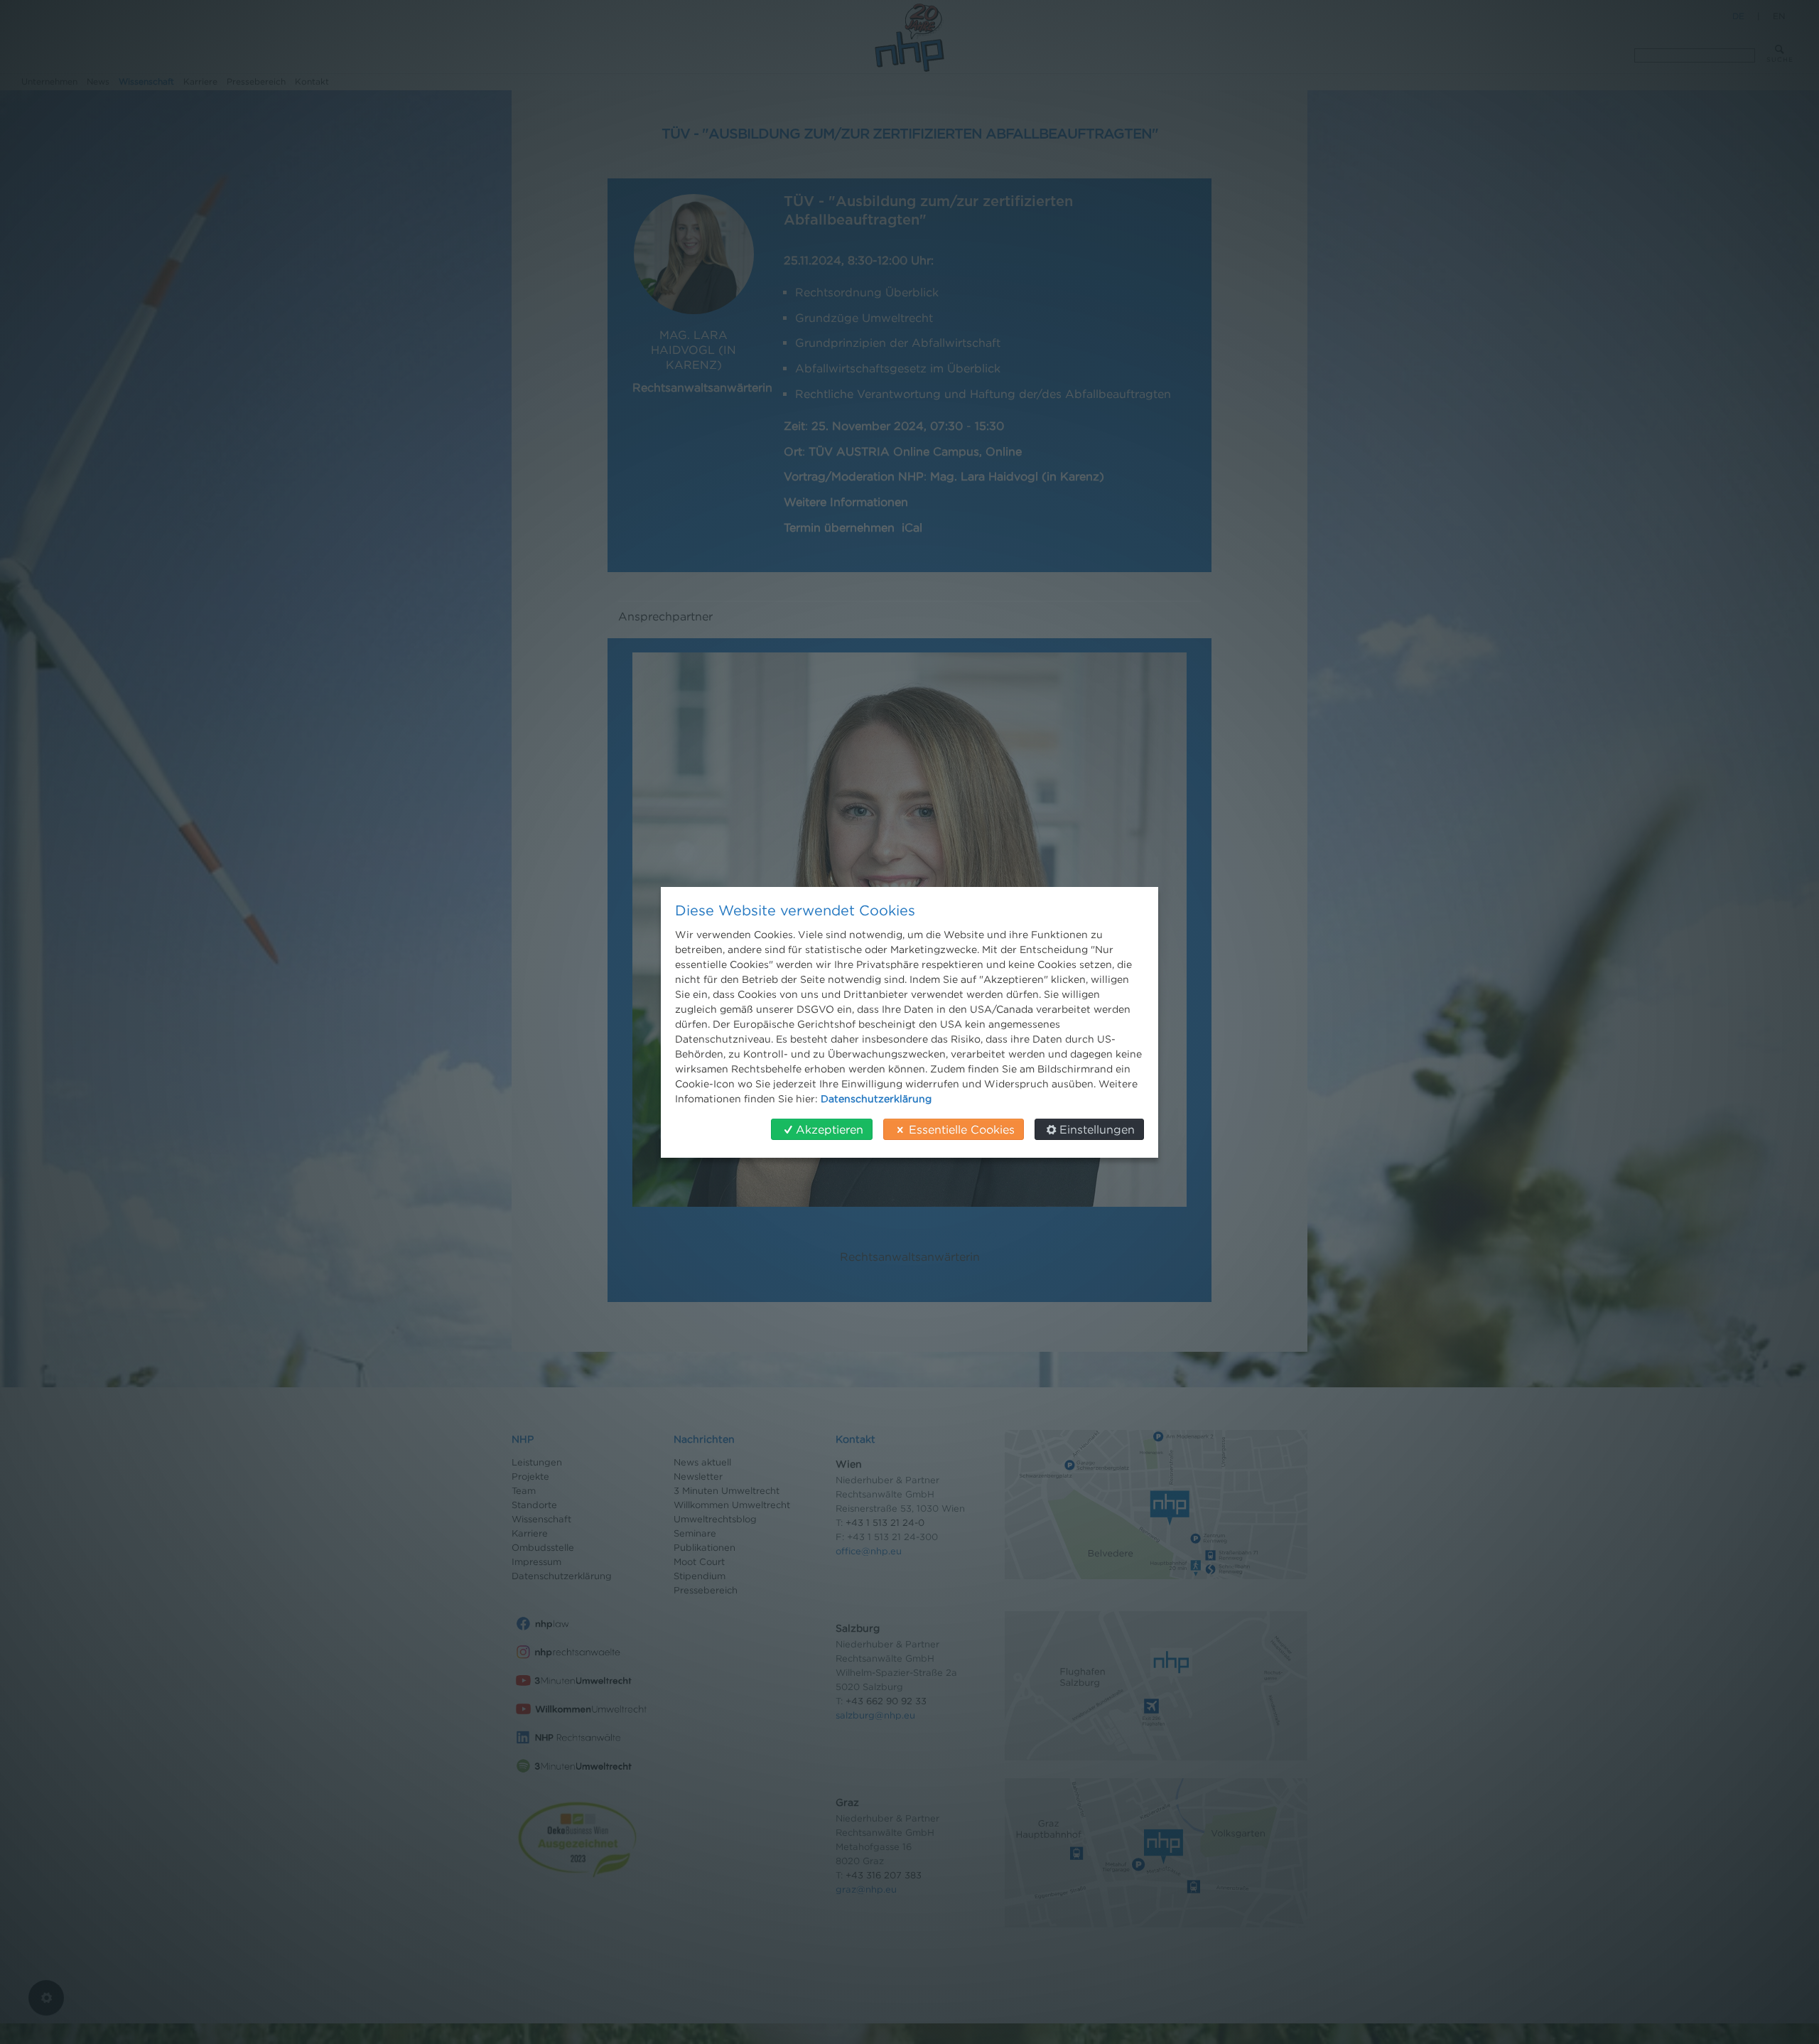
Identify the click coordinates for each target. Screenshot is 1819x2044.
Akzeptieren (830, 1129)
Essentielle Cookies (962, 1129)
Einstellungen (1097, 1129)
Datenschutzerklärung (876, 1098)
